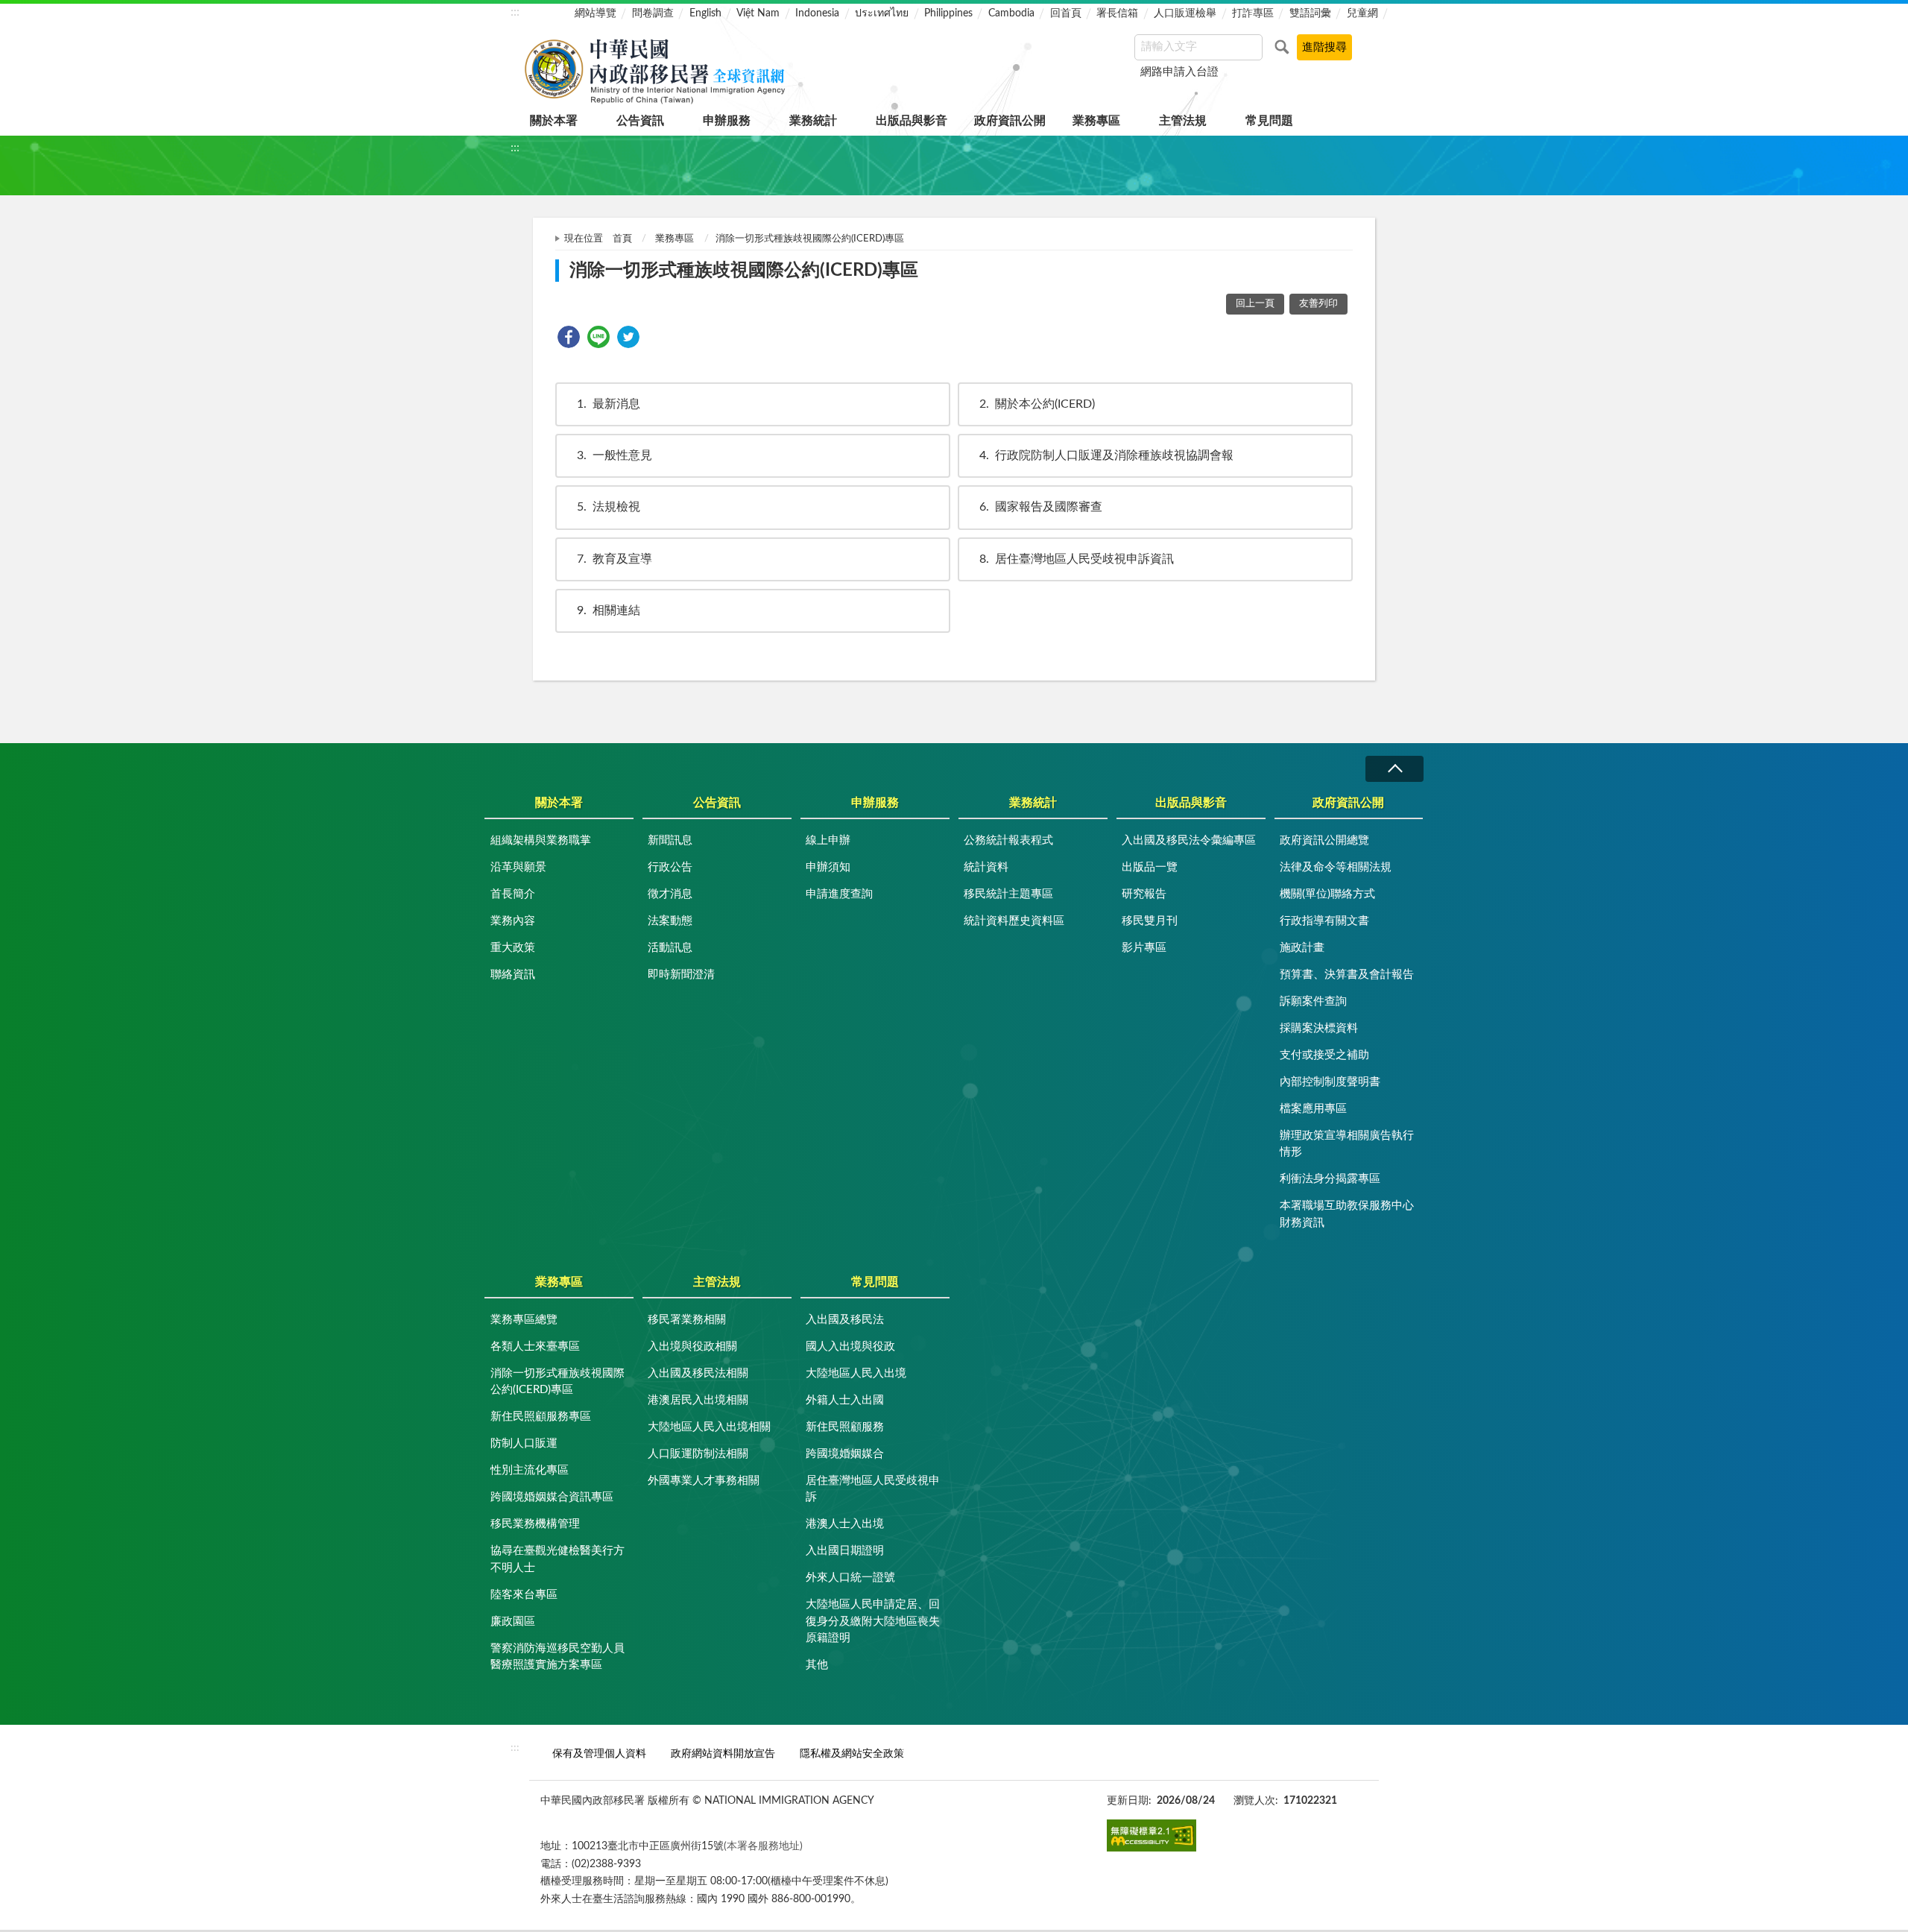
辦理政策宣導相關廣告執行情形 (1347, 1144)
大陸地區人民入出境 (856, 1373)
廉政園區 (513, 1622)
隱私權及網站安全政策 (852, 1753)
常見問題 (1269, 121)
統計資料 (986, 867)
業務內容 (513, 921)
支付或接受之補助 (1324, 1055)
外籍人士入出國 (845, 1400)
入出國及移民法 (845, 1320)
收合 (1394, 769)
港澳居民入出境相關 (698, 1400)
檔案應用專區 (1313, 1109)
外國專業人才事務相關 (704, 1481)
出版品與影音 (912, 121)
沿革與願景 (518, 867)
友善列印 (1318, 304)
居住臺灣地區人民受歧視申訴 (873, 1489)
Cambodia (1011, 13)
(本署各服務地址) (763, 1846)
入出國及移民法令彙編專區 (1189, 840)
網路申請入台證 (1179, 72)
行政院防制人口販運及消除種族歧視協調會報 (1106, 455)
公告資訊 (640, 121)
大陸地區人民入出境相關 (709, 1427)
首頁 (622, 239)
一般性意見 (615, 455)
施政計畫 (1302, 948)
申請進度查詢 (839, 894)
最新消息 (609, 404)
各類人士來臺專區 (535, 1347)
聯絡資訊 (513, 975)
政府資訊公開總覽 (1324, 840)
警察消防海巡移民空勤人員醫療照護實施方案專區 (557, 1657)
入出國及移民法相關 (698, 1373)
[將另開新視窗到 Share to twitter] (628, 337)
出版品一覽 (1150, 867)
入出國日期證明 (845, 1551)
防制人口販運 (524, 1443)
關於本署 (554, 121)
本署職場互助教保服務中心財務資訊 (1347, 1214)
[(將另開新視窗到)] (1152, 1835)
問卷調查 (653, 13)
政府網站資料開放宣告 (723, 1753)
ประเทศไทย (882, 13)
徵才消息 (670, 894)
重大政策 (513, 948)
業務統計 (813, 121)
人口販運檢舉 (1185, 13)
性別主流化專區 (530, 1470)
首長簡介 (513, 894)
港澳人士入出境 (845, 1524)
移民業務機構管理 (535, 1524)
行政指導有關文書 (1324, 921)
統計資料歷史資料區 (1014, 921)
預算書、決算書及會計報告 (1347, 975)
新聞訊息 (670, 840)
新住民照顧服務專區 (541, 1417)
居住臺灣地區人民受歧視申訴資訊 (1077, 559)
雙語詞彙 (1310, 13)
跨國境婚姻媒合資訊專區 (552, 1497)
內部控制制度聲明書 (1330, 1082)
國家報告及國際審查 (1041, 507)
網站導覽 (596, 13)
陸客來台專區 (524, 1595)
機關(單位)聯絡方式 (1327, 894)
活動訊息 (670, 948)
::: (515, 12)
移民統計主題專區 (1008, 894)
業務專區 (1096, 121)
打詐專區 (1253, 13)
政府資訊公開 (1010, 121)
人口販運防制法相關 (698, 1454)
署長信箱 (1117, 13)
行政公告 (670, 867)
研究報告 (1144, 894)
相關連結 (609, 610)
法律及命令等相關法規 (1336, 867)
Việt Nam (758, 13)
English (705, 13)
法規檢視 (609, 507)
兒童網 (1362, 13)
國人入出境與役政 (850, 1347)
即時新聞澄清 (681, 975)
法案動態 (670, 921)
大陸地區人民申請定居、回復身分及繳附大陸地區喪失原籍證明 (873, 1621)
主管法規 (1183, 121)
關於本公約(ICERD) (1037, 404)
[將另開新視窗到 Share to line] (598, 337)
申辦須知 (828, 867)
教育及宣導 (615, 559)
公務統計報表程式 (1008, 840)
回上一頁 (1255, 304)
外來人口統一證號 (850, 1578)
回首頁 (1066, 13)
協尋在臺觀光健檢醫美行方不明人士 (557, 1559)
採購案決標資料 (1319, 1028)
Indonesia (817, 13)
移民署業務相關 (687, 1320)
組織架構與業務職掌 (541, 840)
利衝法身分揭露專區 (1330, 1179)
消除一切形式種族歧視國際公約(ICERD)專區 (557, 1382)
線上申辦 (828, 840)
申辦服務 (727, 121)
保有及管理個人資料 (599, 1753)
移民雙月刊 (1150, 921)
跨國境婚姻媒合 (845, 1454)
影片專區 (1144, 948)
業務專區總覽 (524, 1320)
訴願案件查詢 (1313, 1001)
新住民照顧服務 (845, 1427)
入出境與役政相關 (692, 1347)
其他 (817, 1665)
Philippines (948, 13)
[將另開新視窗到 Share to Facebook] (569, 337)
